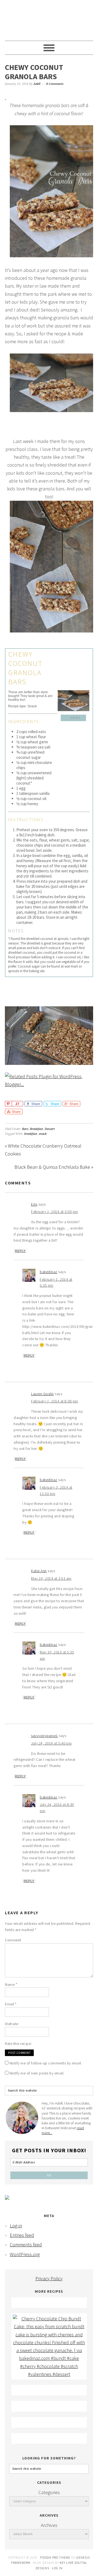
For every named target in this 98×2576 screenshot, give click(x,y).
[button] (73, 718)
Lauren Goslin (42, 1394)
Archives (49, 2525)
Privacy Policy (49, 2278)
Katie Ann (39, 1571)
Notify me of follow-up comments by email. (46, 2063)
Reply (20, 1251)
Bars (25, 1129)
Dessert (50, 1129)
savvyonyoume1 (45, 1736)
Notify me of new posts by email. (37, 2073)
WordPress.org (25, 2254)
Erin (34, 1204)
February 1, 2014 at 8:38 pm (55, 1401)
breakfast (31, 1134)
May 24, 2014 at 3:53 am (51, 1578)
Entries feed (22, 2235)
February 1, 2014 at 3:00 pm (55, 1212)
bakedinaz (49, 1272)
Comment (13, 1940)
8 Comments (55, 84)
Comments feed (26, 2245)
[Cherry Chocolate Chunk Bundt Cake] (49, 2374)
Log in (16, 2226)
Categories (49, 2492)
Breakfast (36, 1129)
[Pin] (8, 1104)
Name (11, 1984)
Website (12, 2024)
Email (11, 2004)
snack (43, 1134)
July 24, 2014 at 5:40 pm (51, 1743)
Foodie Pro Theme (55, 2557)
